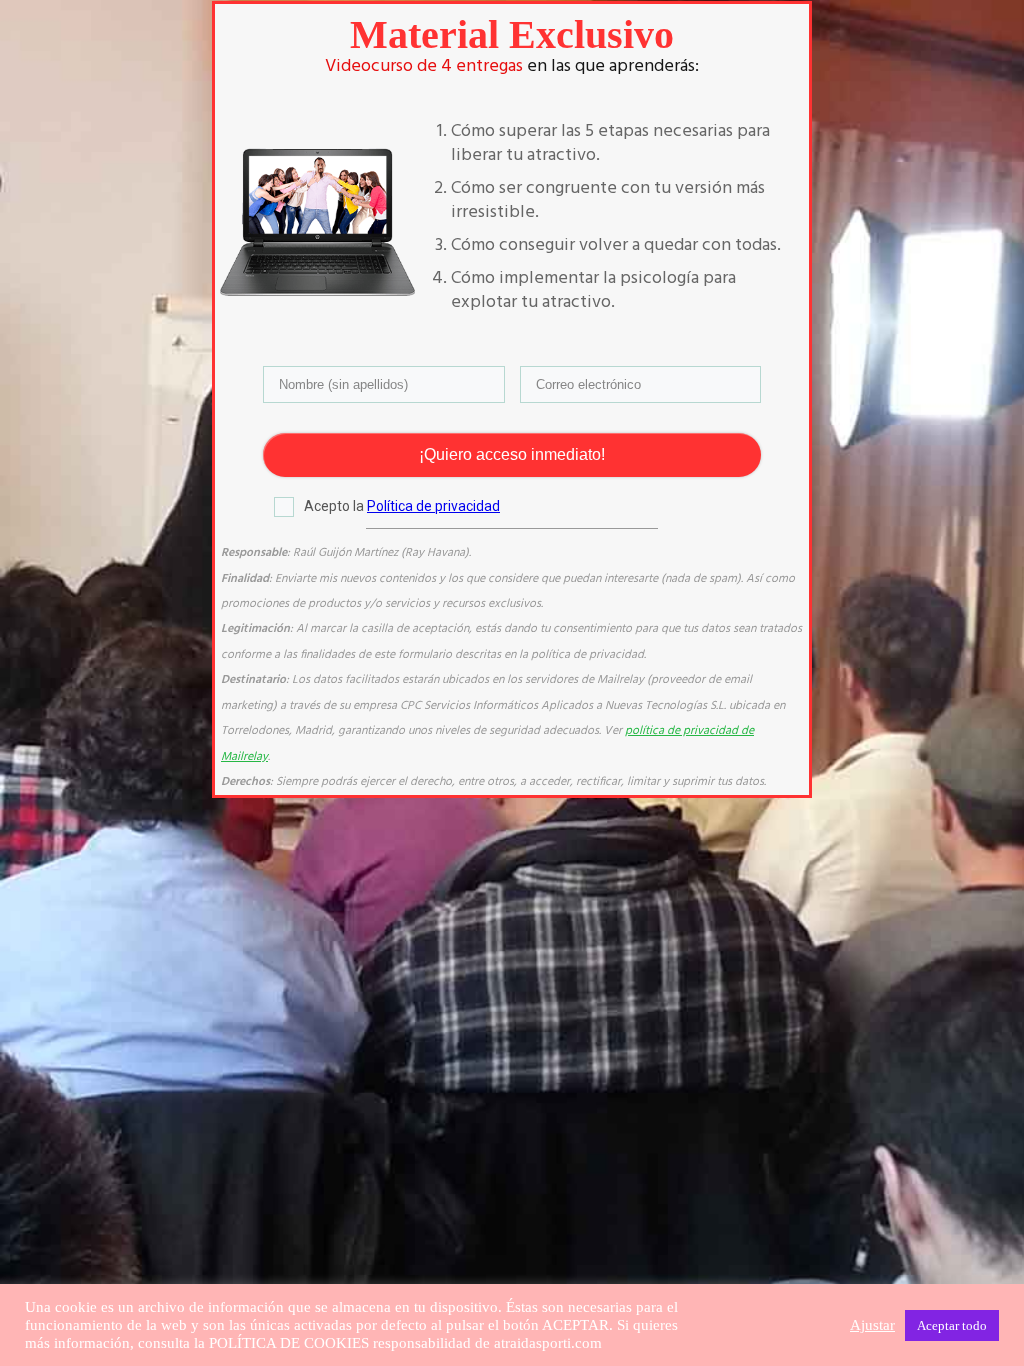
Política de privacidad (433, 506)
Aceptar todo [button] (952, 1325)
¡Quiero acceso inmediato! (512, 454)
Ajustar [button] (872, 1325)
